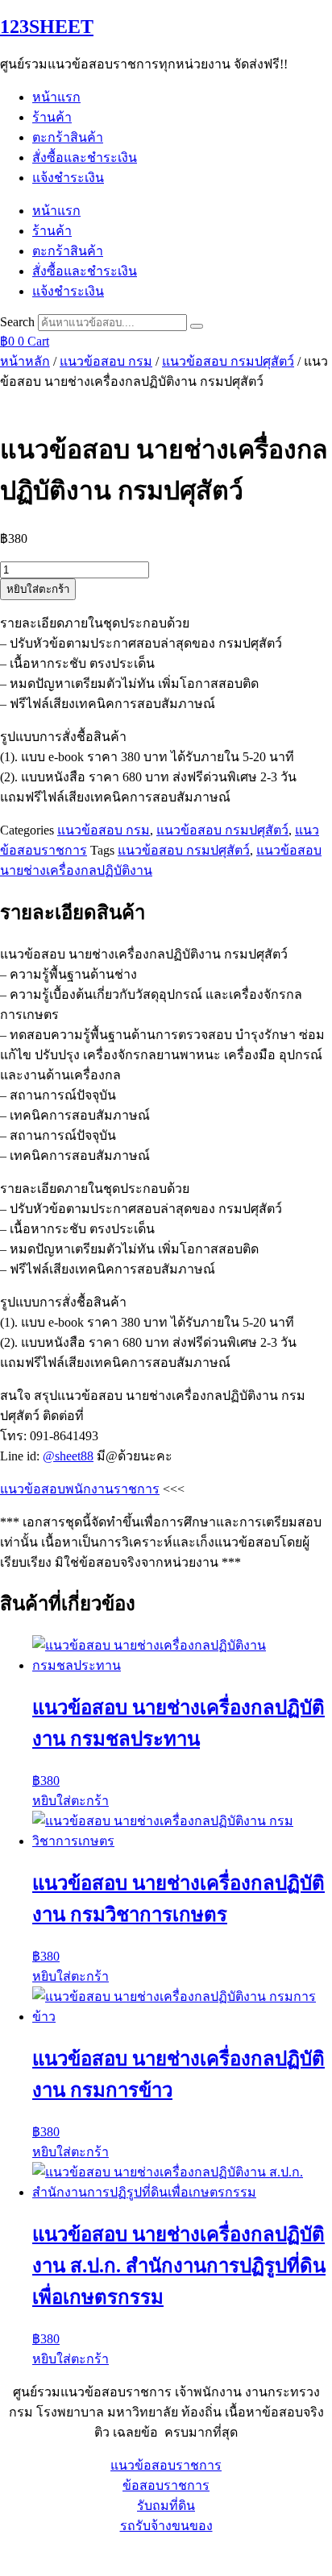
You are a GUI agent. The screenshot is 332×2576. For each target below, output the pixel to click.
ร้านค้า (52, 117)
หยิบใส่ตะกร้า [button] (71, 1801)
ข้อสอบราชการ (166, 2485)
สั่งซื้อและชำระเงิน (85, 157)
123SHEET (47, 27)
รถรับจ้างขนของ (166, 2526)
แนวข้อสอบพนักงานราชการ (80, 1489)
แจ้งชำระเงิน (68, 178)
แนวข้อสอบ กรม (106, 361)
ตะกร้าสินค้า (68, 137)
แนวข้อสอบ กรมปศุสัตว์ (228, 361)
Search (17, 322)
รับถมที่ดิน (166, 2506)
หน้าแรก (56, 97)
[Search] (197, 326)
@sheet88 (68, 1456)
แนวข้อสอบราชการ (166, 2465)
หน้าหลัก (25, 361)
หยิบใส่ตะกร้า (38, 589)
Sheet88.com (33, 2555)
